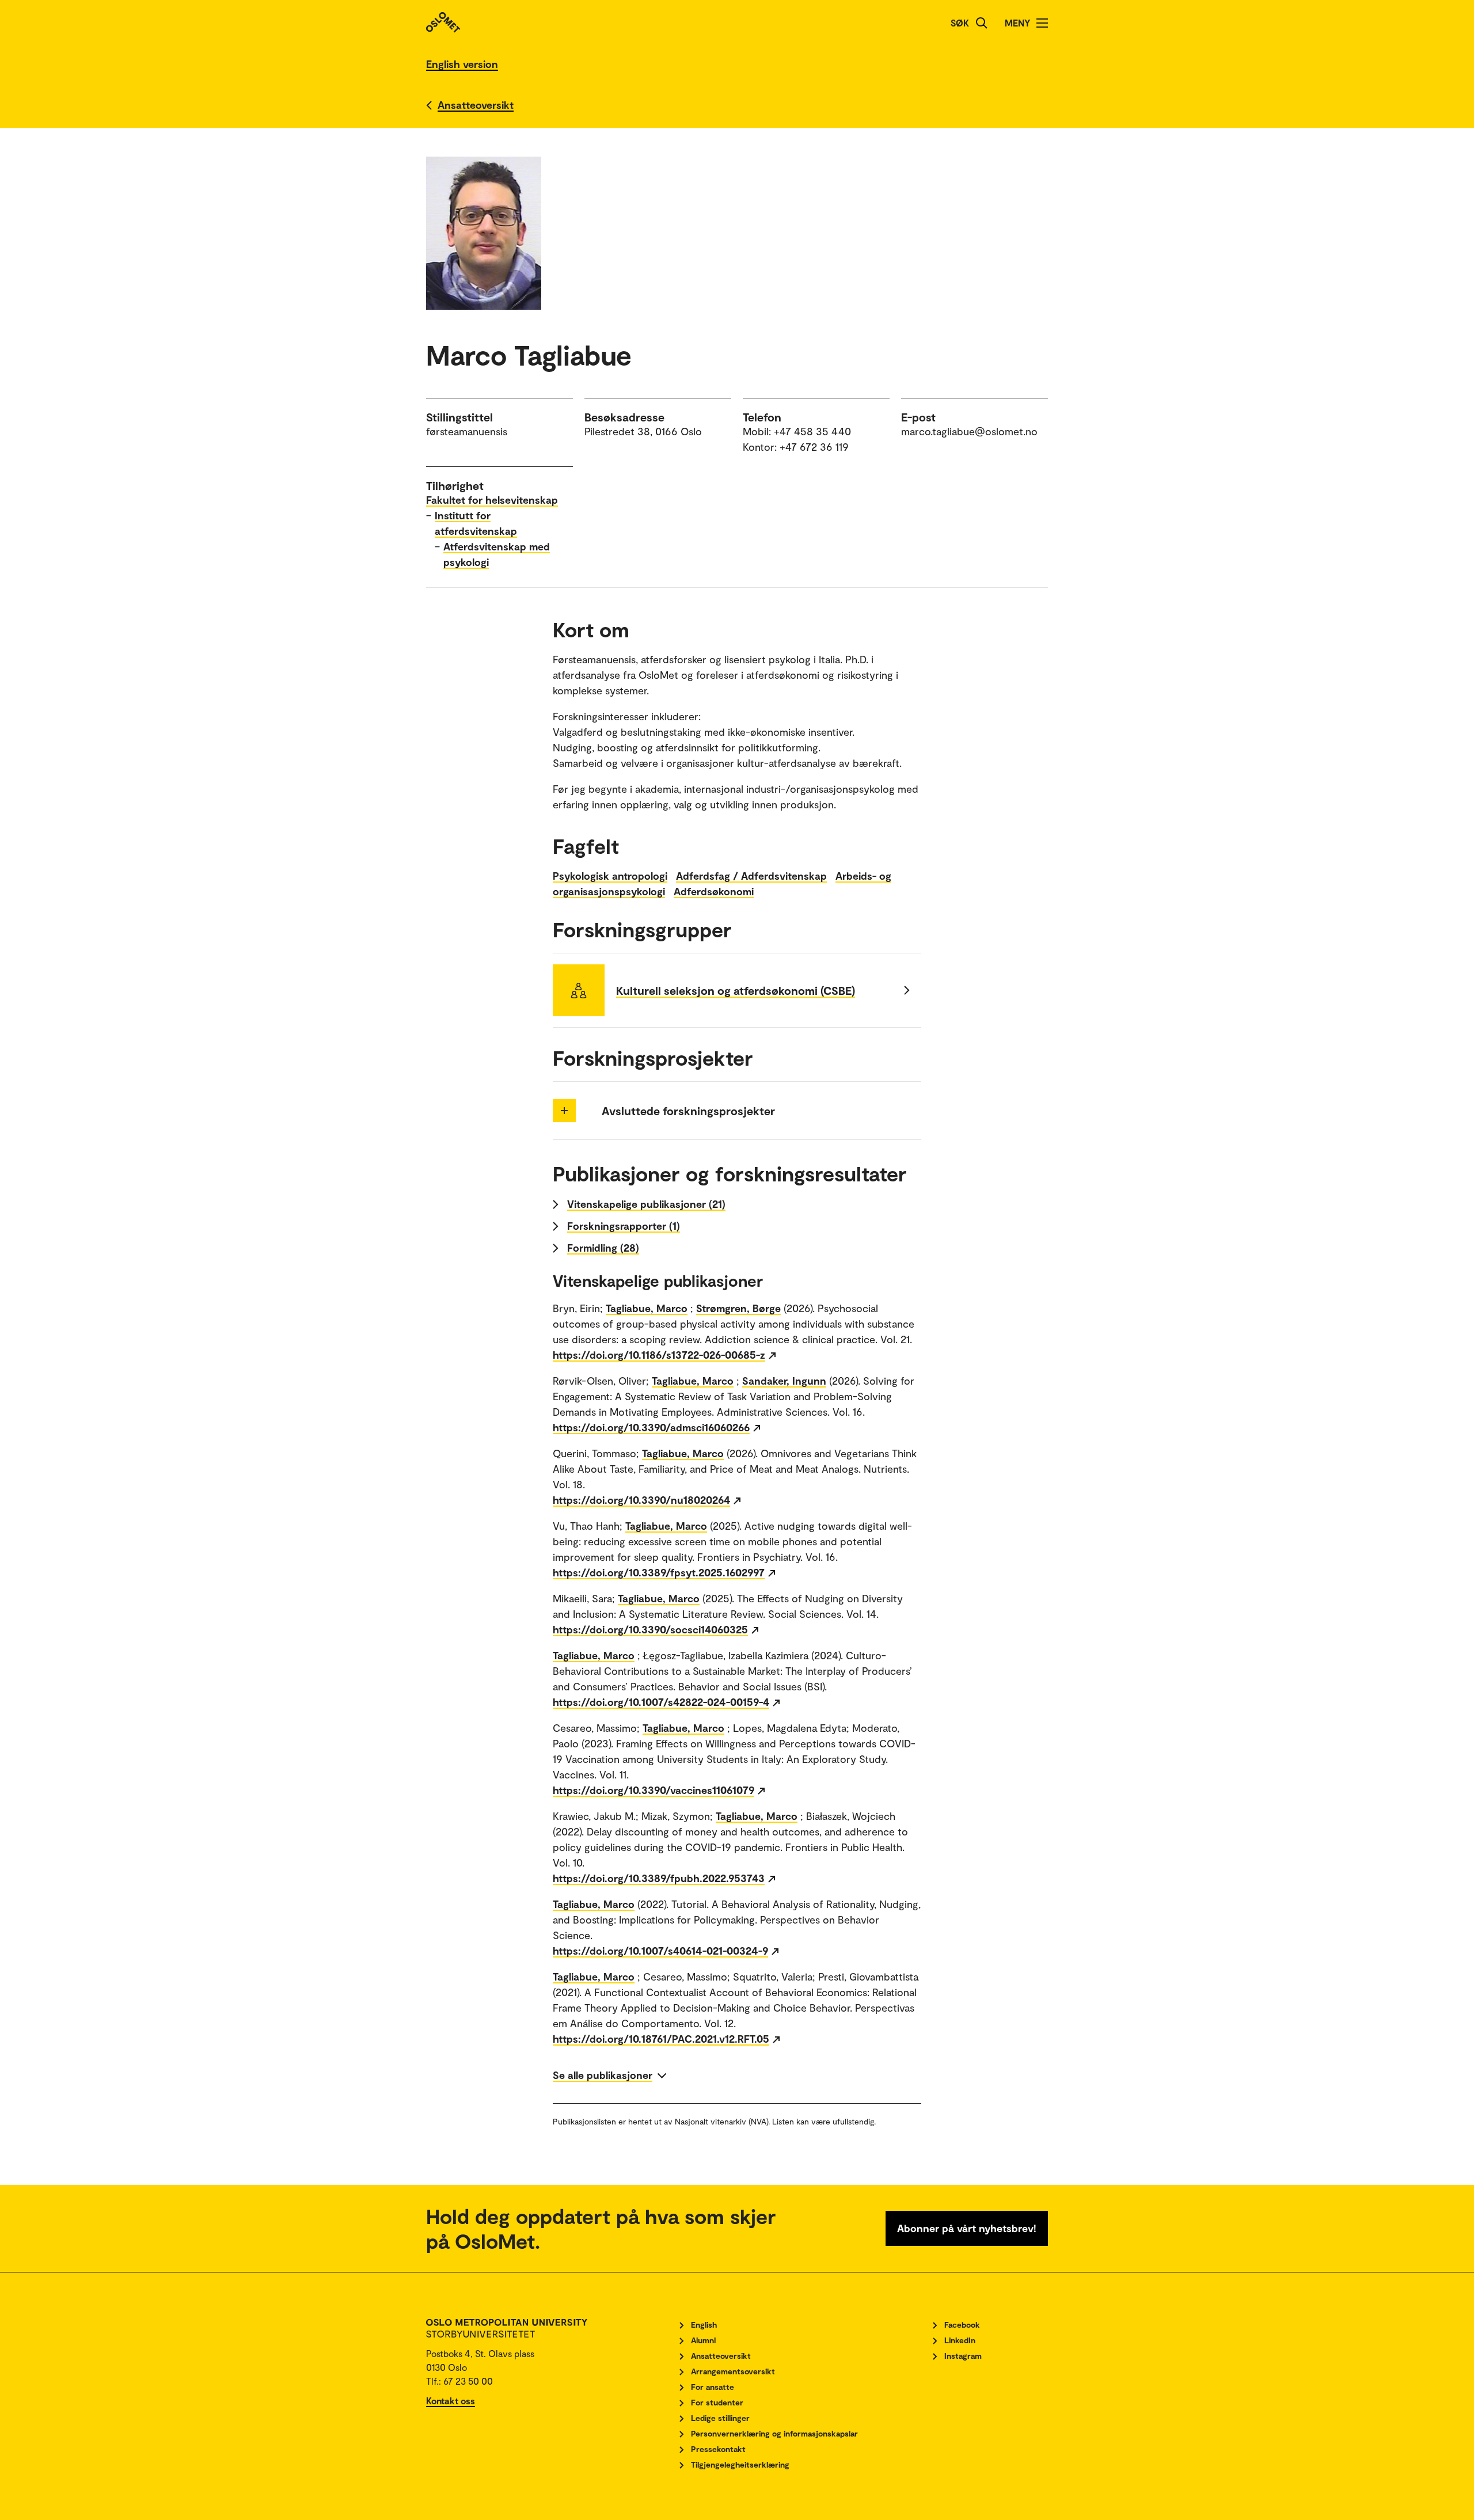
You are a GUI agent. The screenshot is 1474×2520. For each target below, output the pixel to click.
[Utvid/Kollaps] (564, 1111)
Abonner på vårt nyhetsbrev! (967, 2228)
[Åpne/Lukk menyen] (1042, 23)
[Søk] (982, 23)
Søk (960, 23)
